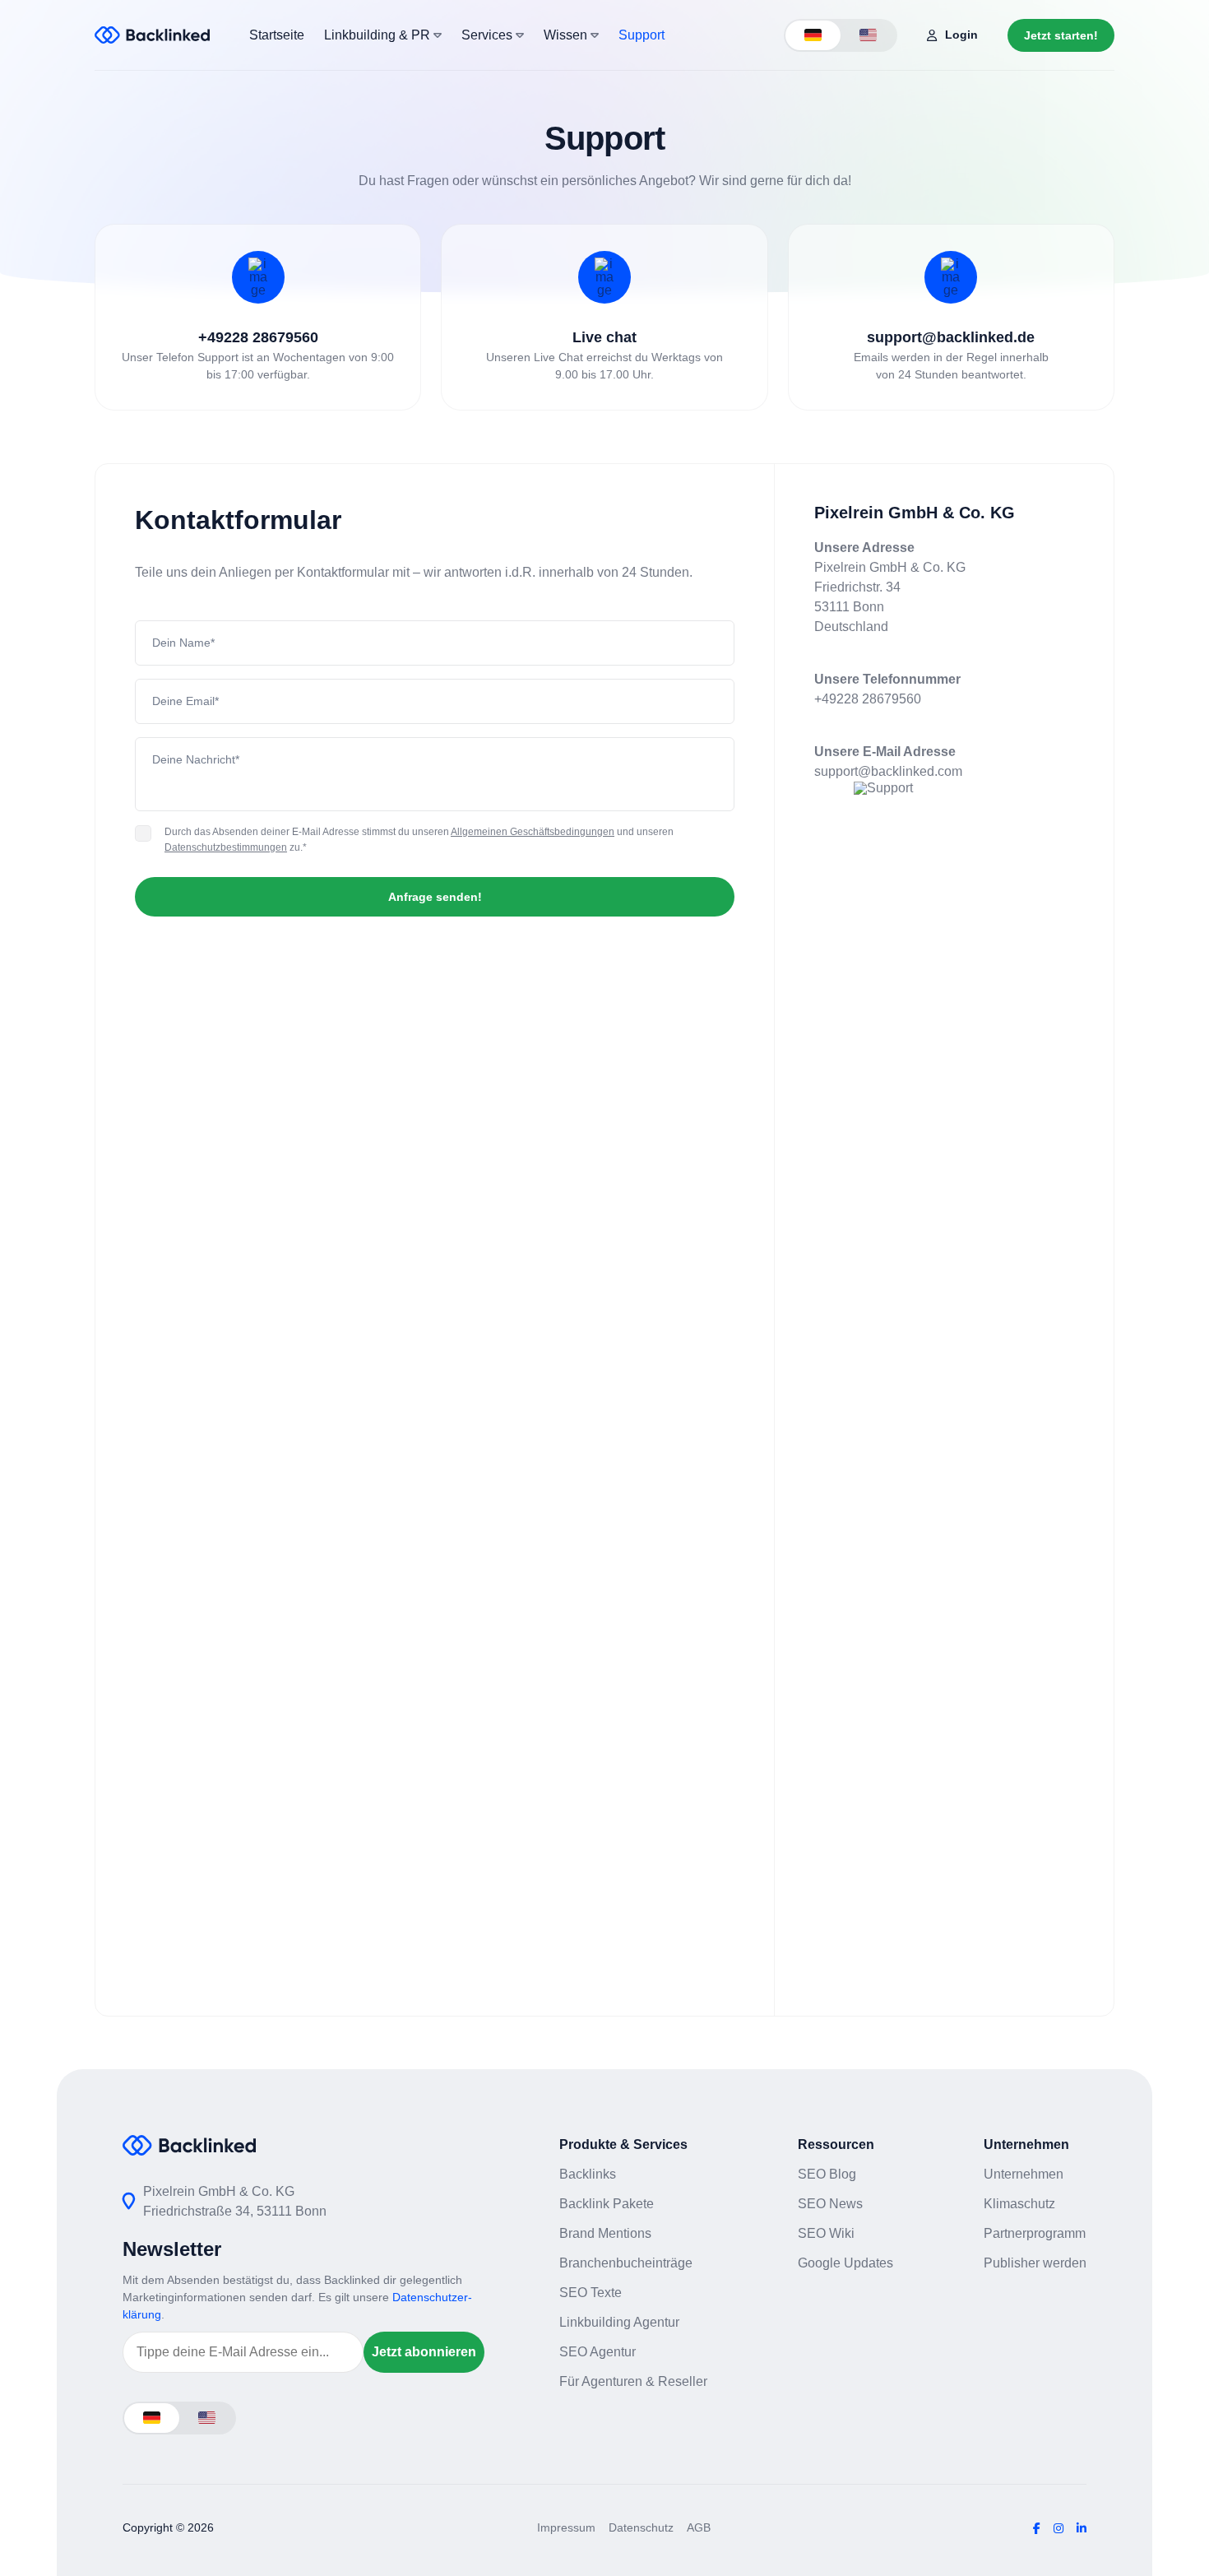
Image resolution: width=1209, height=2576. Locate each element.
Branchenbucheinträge (626, 2263)
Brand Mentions (605, 2233)
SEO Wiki (826, 2233)
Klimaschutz (1019, 2204)
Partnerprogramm (1035, 2233)
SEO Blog (827, 2174)
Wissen (567, 35)
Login (961, 35)
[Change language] (813, 35)
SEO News (830, 2204)
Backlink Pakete (607, 2204)
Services (489, 35)
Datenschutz (641, 2527)
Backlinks (588, 2174)
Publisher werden (1035, 2263)
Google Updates (845, 2263)
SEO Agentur (598, 2352)
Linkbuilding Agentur (619, 2322)
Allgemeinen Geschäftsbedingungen (533, 832)
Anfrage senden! (435, 897)
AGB (699, 2527)
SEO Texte (591, 2293)
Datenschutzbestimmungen (226, 847)
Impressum (566, 2527)
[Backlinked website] (152, 35)
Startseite (277, 35)
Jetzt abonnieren (424, 2352)
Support (642, 35)
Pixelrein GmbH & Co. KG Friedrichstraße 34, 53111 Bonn (235, 2201)
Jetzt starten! (1061, 35)
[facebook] (1037, 2528)
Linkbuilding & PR (379, 35)
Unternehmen (1024, 2174)
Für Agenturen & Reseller (633, 2381)
